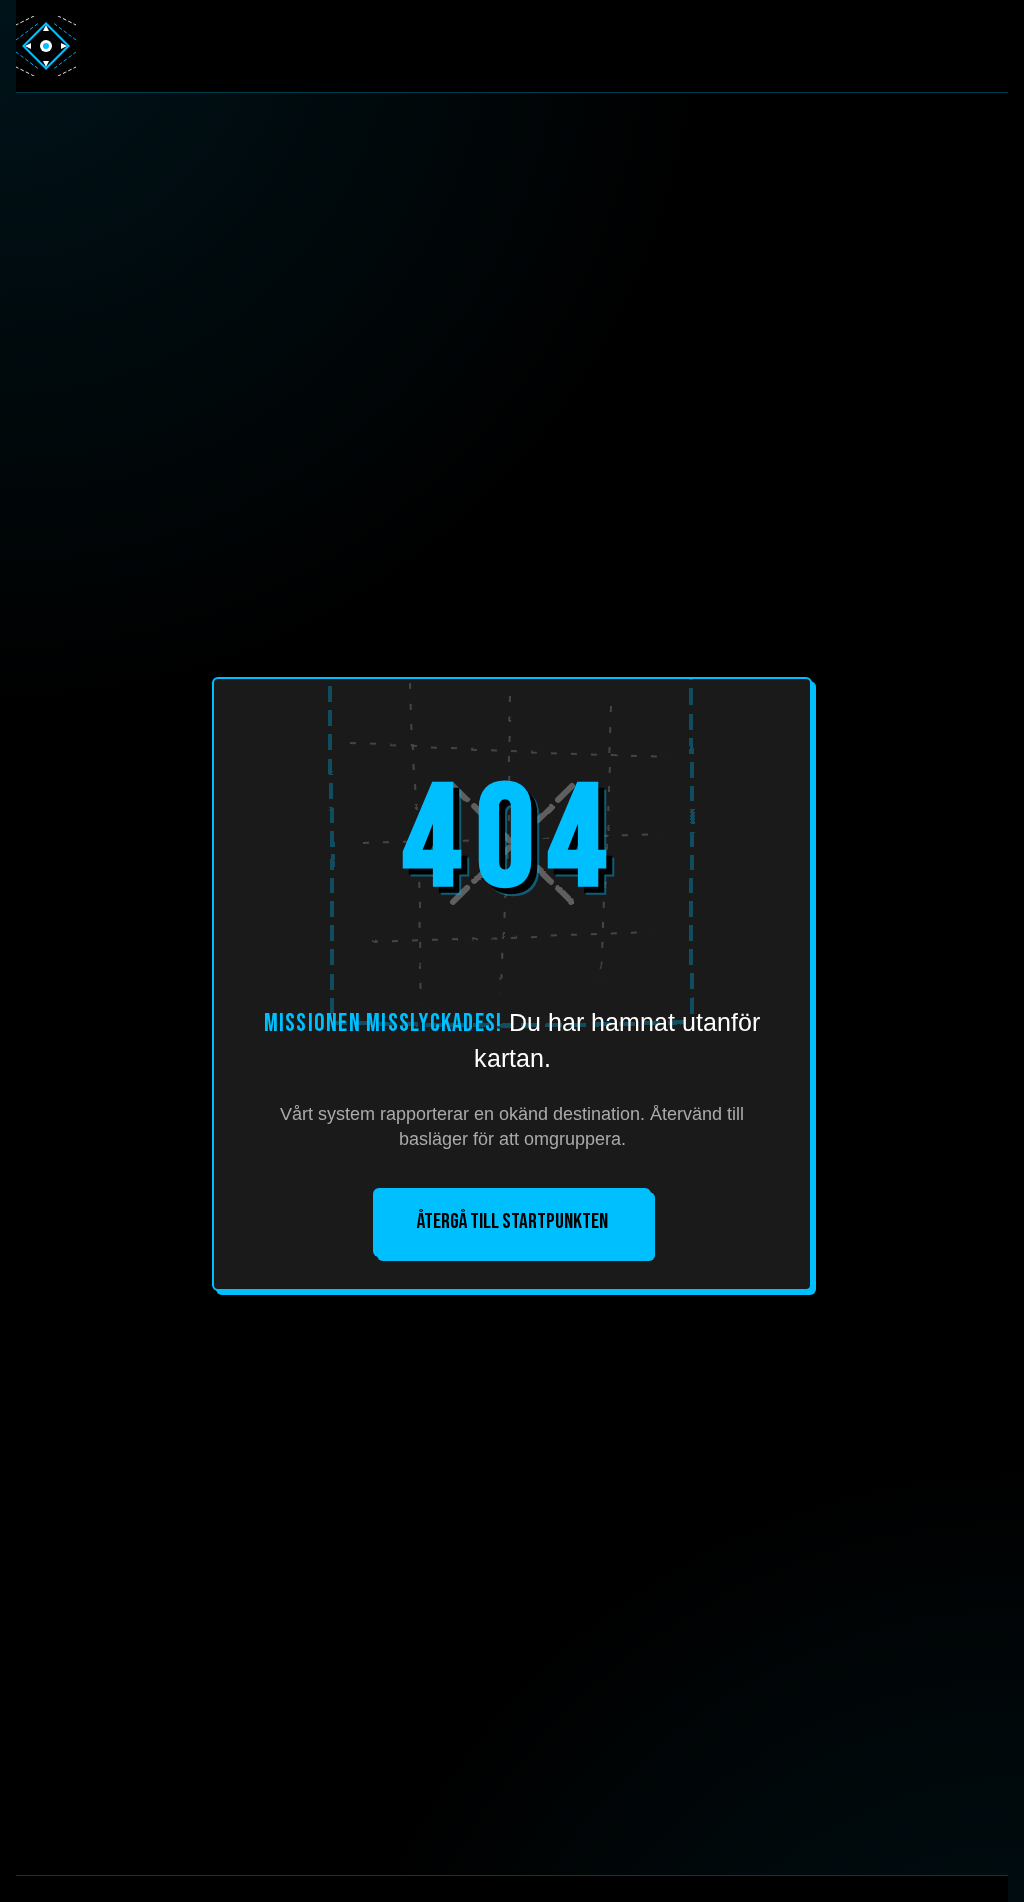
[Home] (46, 46)
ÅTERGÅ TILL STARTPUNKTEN (512, 1221)
